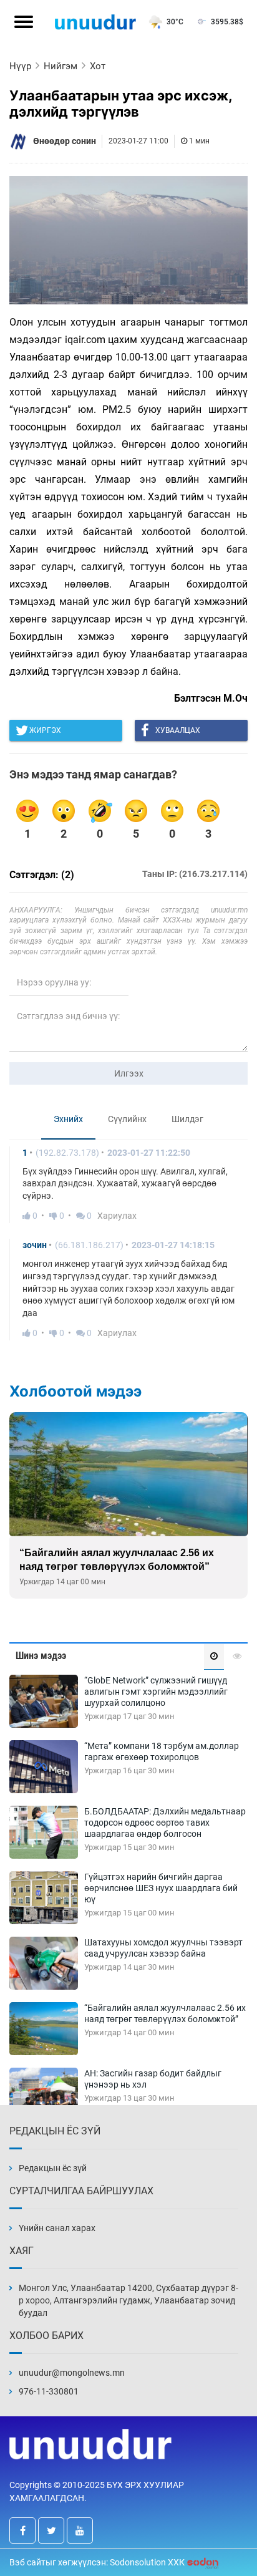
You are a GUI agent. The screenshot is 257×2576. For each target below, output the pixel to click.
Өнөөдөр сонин (65, 141)
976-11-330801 (49, 2391)
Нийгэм (61, 66)
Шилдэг (187, 1119)
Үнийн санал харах (57, 2228)
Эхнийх (68, 1119)
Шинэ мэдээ (41, 1656)
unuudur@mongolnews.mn (72, 2373)
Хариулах (117, 1216)
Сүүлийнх (127, 1119)
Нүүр (20, 66)
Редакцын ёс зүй (53, 2168)
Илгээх (129, 1073)
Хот (98, 66)
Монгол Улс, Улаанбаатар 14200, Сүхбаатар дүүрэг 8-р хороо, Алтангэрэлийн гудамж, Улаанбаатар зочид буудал (128, 2300)
